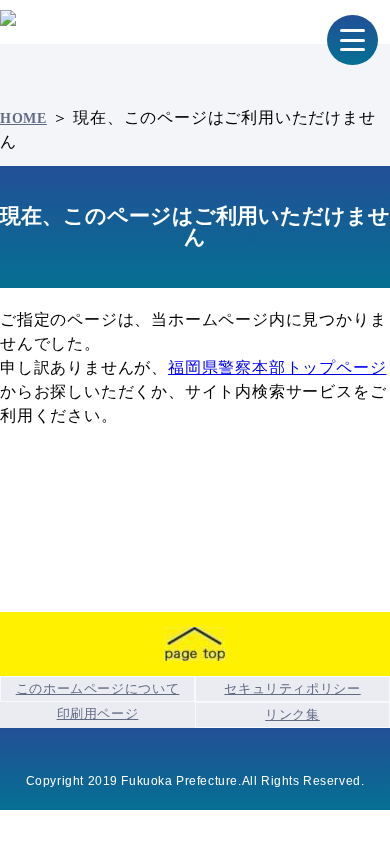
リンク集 (292, 715)
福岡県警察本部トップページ (277, 367)
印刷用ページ (98, 714)
